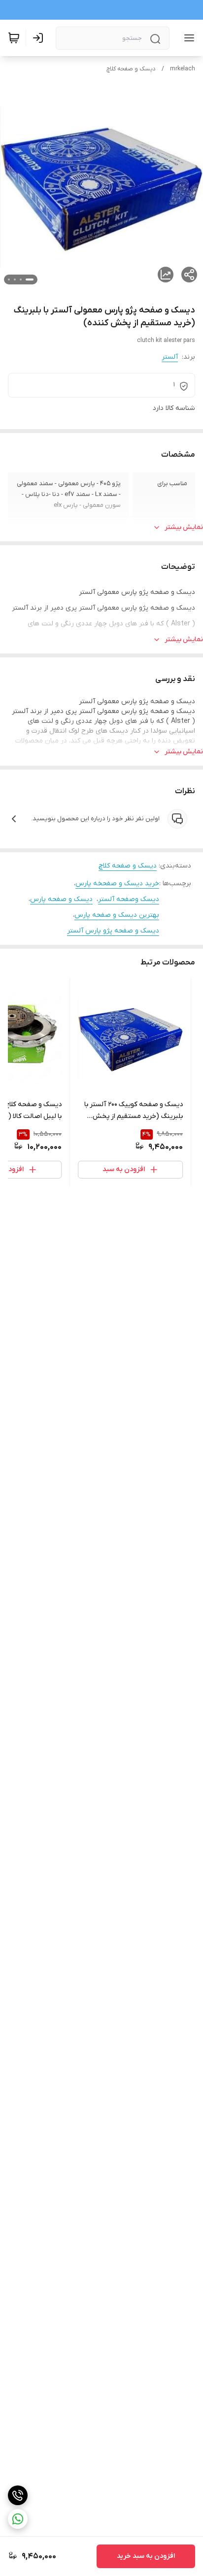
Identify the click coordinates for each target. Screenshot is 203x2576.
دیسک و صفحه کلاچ (131, 69)
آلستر (170, 357)
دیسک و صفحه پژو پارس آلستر (113, 931)
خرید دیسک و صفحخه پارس (117, 884)
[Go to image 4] (9, 279)
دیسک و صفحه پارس (61, 899)
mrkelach (183, 69)
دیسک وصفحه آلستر (129, 899)
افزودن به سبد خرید (146, 2556)
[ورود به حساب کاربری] (40, 38)
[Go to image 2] (21, 279)
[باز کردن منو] (187, 38)
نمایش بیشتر (184, 527)
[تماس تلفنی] (18, 2495)
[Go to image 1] (30, 279)
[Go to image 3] (15, 279)
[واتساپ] (18, 2519)
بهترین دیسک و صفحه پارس (117, 915)
